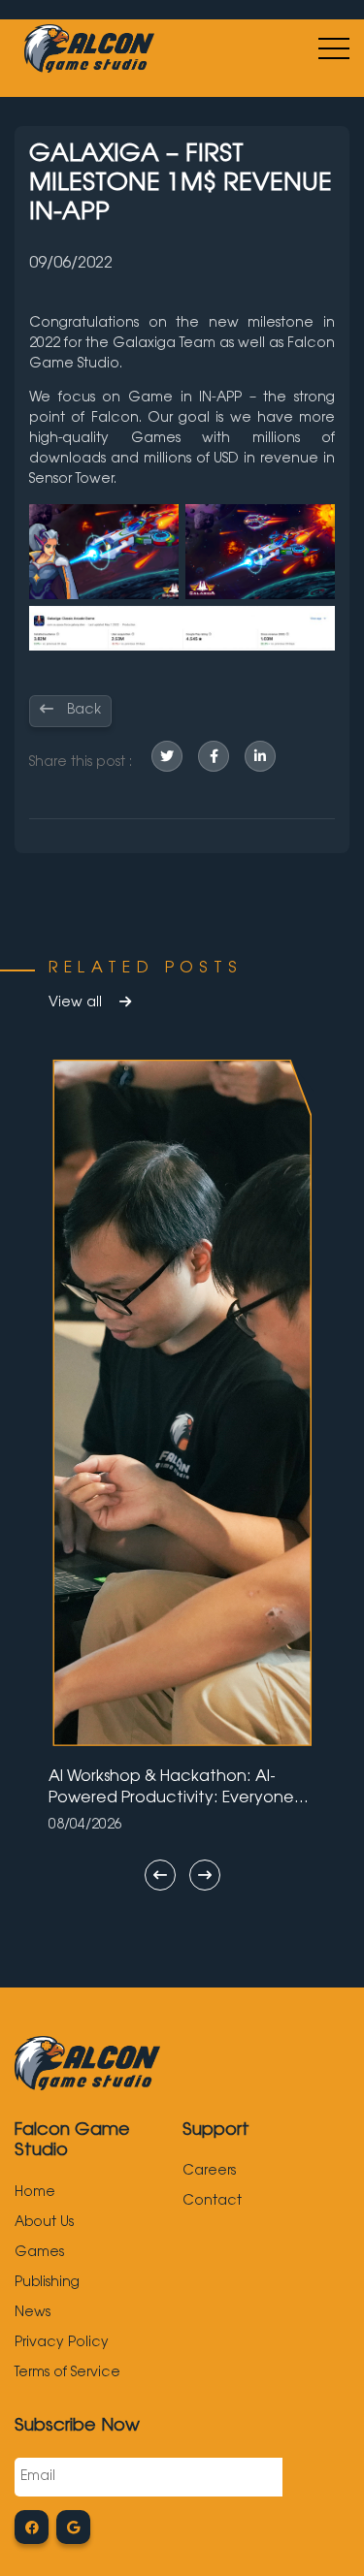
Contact (212, 2202)
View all (77, 1003)
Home (35, 2193)
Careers (209, 2172)
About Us (44, 2223)
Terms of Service (67, 2373)
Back (82, 711)
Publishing (47, 2283)
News (33, 2313)
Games (39, 2253)
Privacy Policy (62, 2343)
